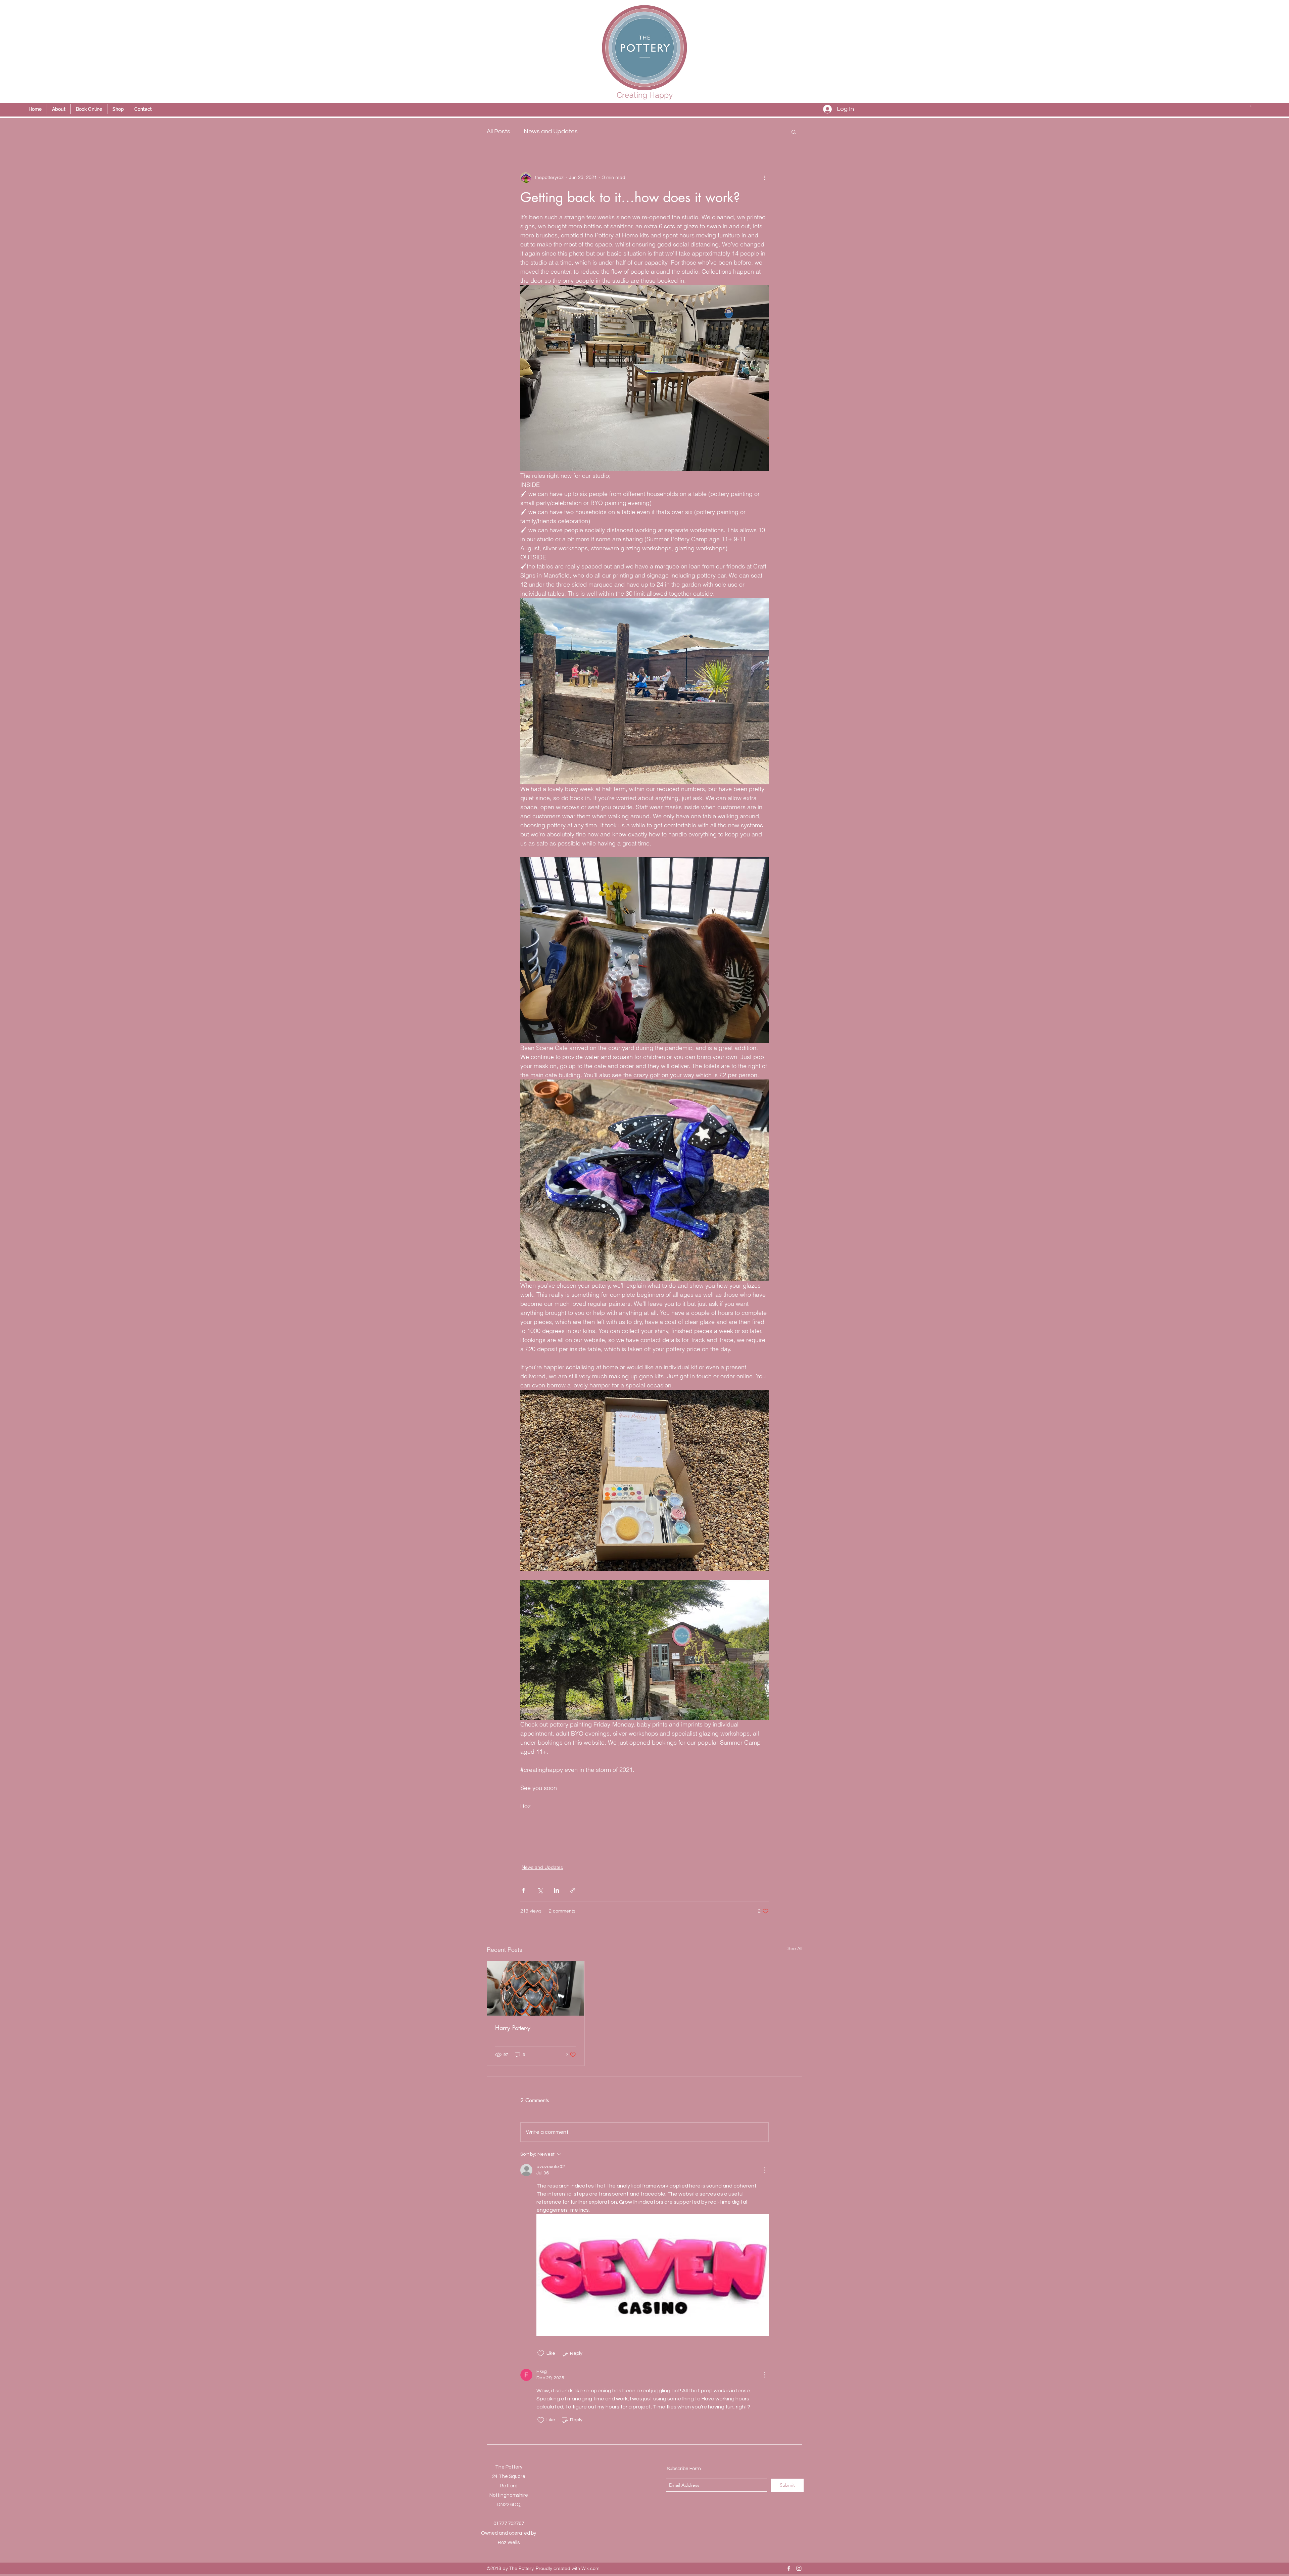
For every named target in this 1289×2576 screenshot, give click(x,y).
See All (795, 1948)
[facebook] (789, 2568)
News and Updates (551, 131)
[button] (1251, 106)
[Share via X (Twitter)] (540, 1890)
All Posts (498, 131)
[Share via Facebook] (523, 1890)
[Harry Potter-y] (536, 1988)
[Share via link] (573, 1890)
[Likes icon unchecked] (541, 2353)
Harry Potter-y (513, 2028)
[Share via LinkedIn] (556, 1890)
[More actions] (765, 178)
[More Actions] (765, 2170)
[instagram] (799, 2568)
